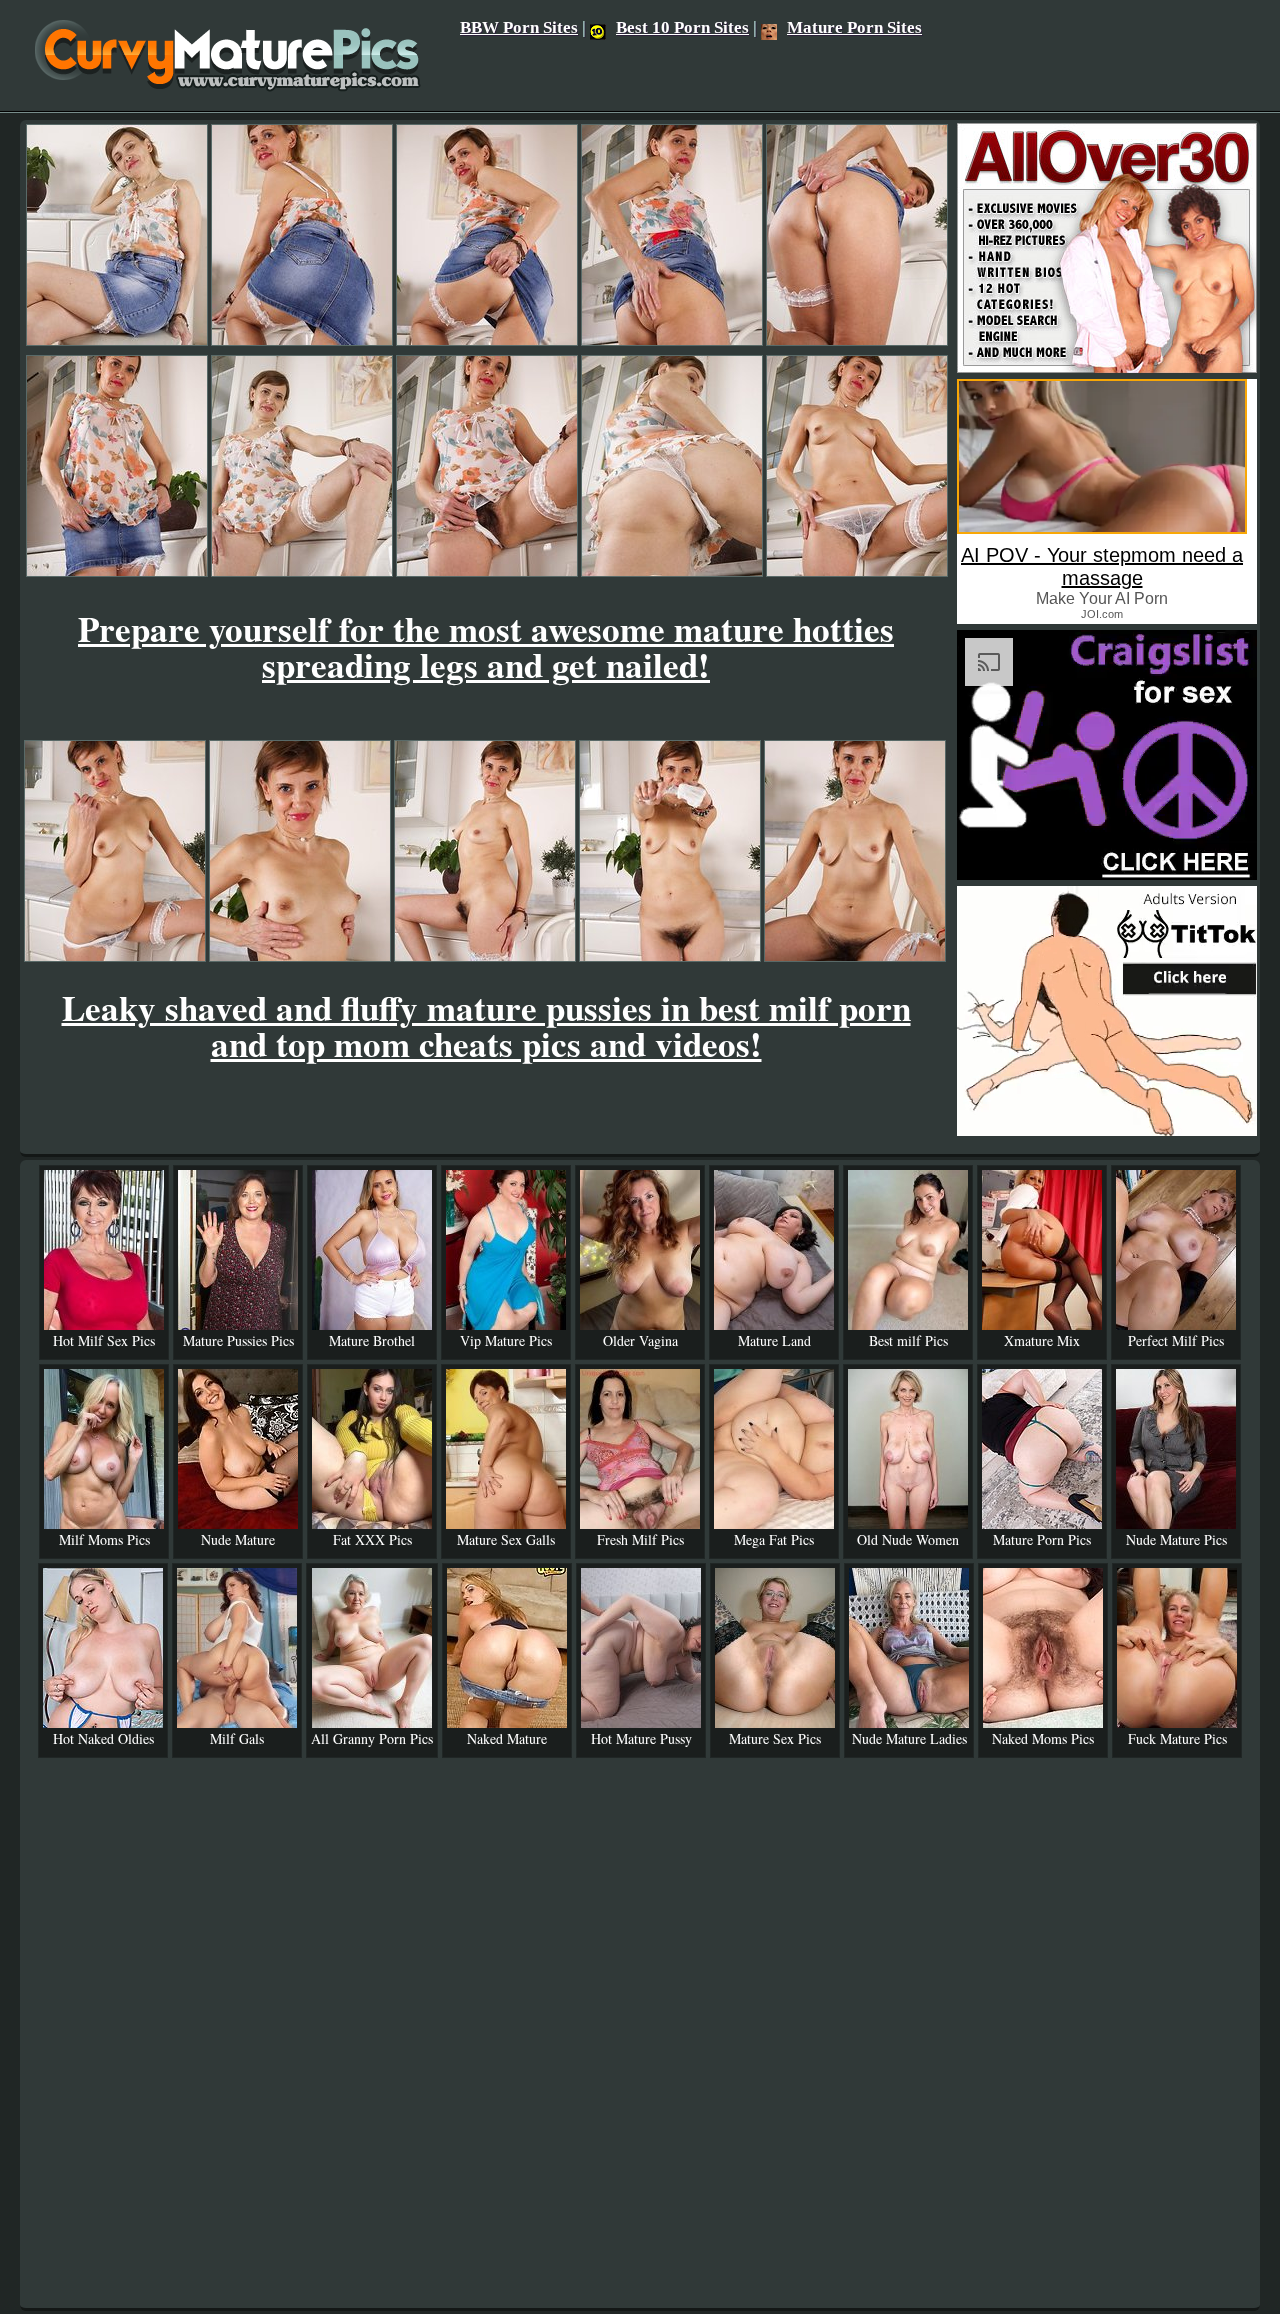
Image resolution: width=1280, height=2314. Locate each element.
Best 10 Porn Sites (682, 27)
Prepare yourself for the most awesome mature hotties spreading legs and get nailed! (486, 646)
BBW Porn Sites (519, 27)
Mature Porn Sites (854, 27)
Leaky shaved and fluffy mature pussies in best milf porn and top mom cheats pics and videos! (486, 1025)
